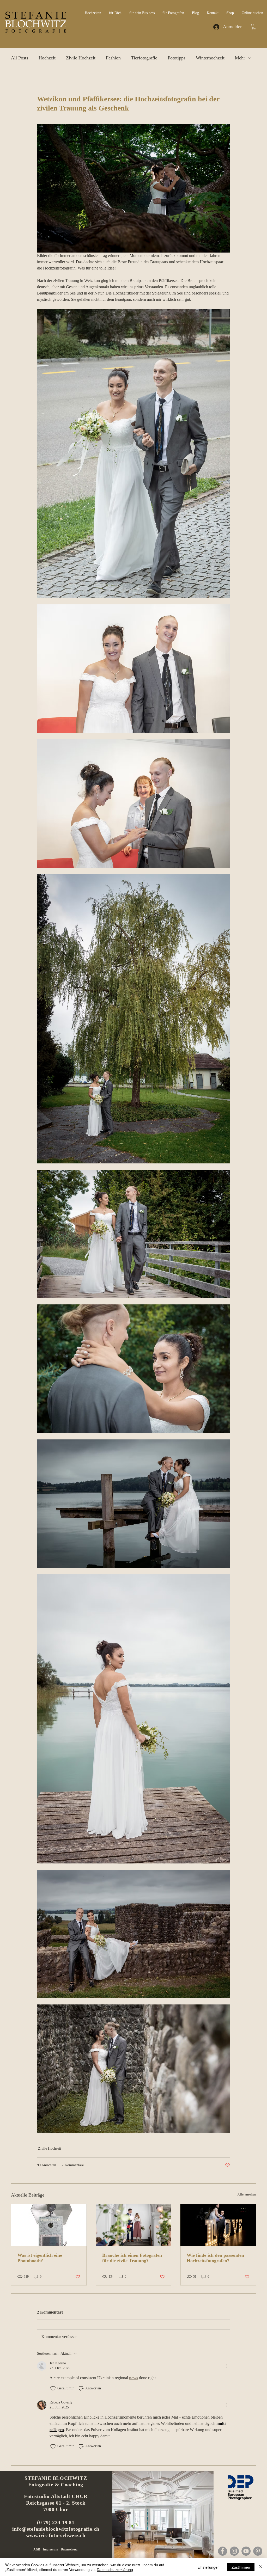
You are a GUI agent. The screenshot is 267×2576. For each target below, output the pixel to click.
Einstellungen (208, 2567)
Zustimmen (241, 2567)
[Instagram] (234, 2551)
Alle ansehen (247, 2194)
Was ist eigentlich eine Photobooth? (40, 2258)
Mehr (240, 58)
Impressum (51, 2549)
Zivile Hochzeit (81, 58)
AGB (37, 2549)
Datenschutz (69, 2549)
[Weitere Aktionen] (227, 2366)
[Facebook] (223, 2551)
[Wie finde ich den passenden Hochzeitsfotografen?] (218, 2225)
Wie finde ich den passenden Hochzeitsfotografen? (215, 2258)
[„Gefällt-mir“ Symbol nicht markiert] (53, 2388)
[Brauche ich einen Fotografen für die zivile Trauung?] (134, 2225)
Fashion (113, 58)
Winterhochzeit (210, 58)
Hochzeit (47, 58)
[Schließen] (261, 2567)
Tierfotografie (144, 58)
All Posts (20, 58)
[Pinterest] (258, 2551)
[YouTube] (246, 2551)
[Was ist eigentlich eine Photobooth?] (49, 2225)
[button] (254, 27)
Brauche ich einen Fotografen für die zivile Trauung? (132, 2258)
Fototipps (177, 58)
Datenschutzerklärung (115, 2569)
